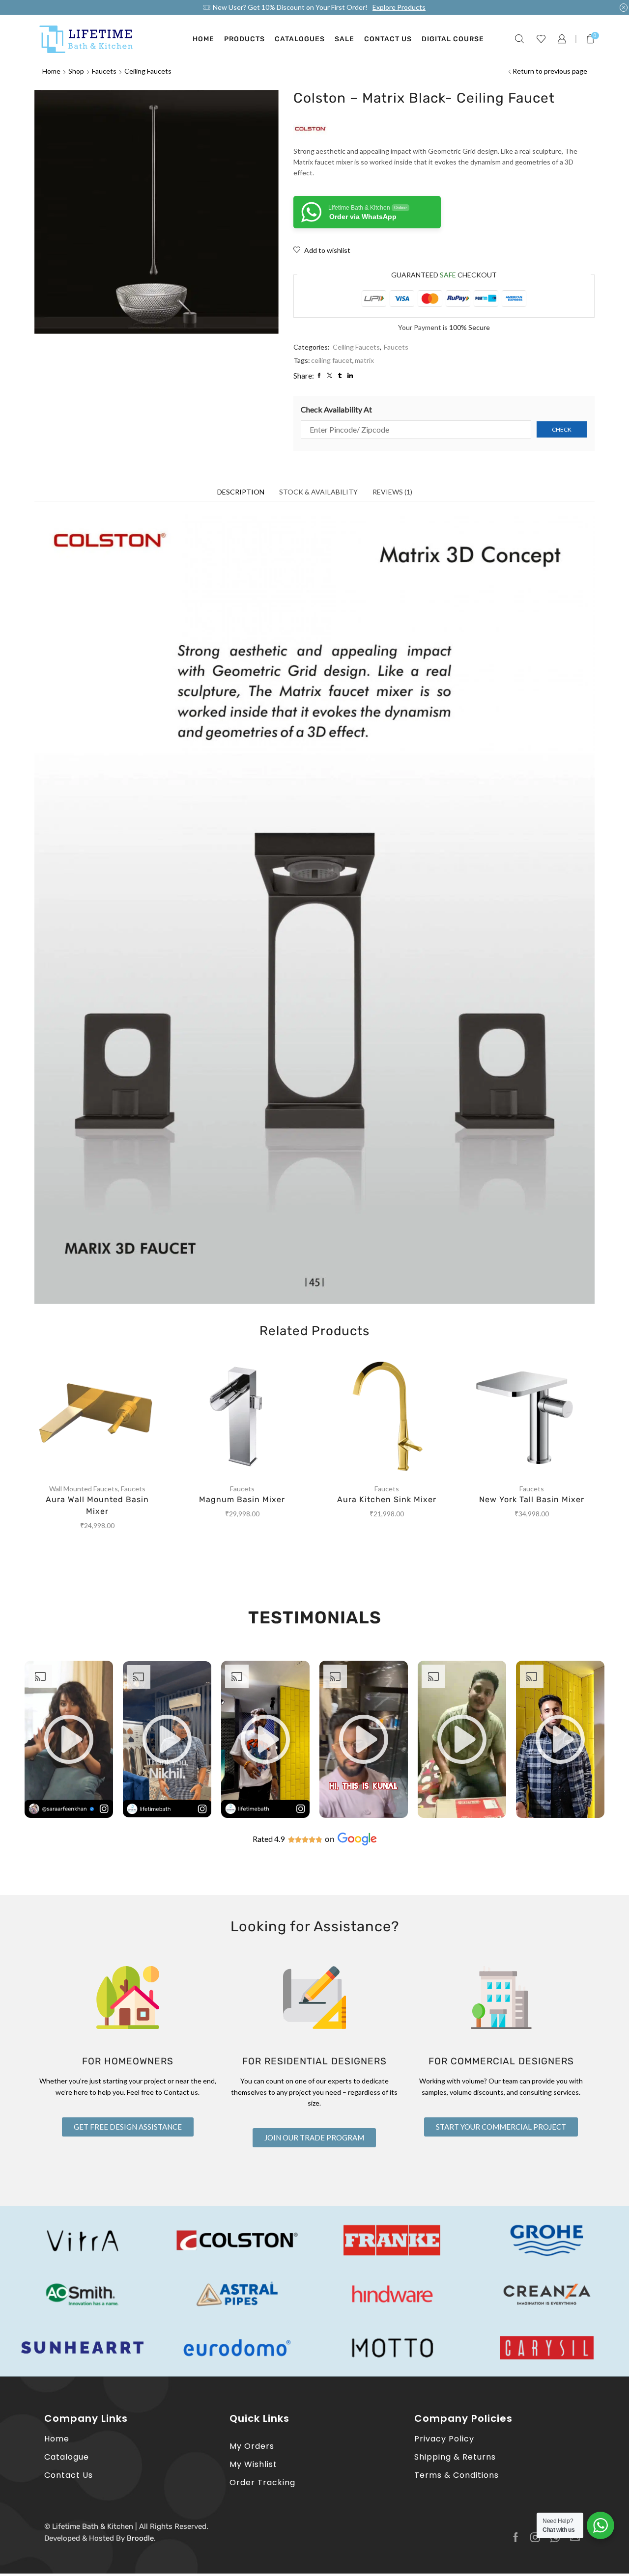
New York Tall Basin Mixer (532, 1499)
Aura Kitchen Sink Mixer (387, 1499)
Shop (76, 71)
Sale (344, 39)
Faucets (104, 71)
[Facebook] (516, 2537)
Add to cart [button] (107, 1417)
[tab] (241, 492)
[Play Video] (69, 1815)
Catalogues (300, 39)
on (330, 1839)
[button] (69, 1739)
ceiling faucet (332, 360)
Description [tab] (241, 492)
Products (244, 39)
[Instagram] (535, 2537)
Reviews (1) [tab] (392, 492)
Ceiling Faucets (148, 71)
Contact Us (388, 39)
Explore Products (399, 7)
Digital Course (453, 39)
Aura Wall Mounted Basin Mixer (97, 1505)
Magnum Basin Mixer (242, 1499)
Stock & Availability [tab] (318, 492)
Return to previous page (550, 71)
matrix (364, 360)
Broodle (140, 2538)
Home (203, 39)
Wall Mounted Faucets (84, 1489)
